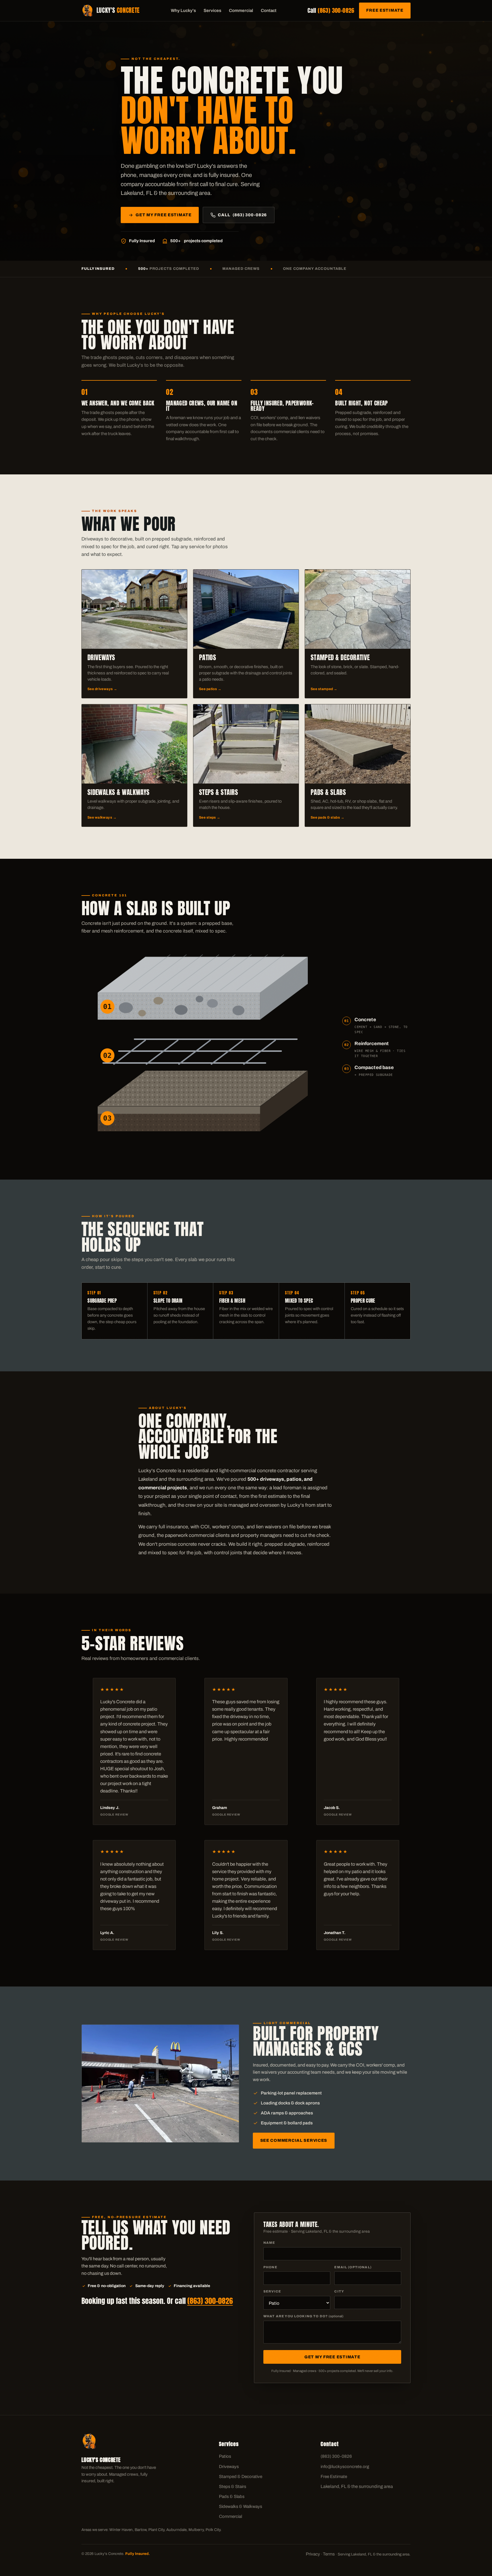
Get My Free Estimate (163, 215)
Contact (269, 11)
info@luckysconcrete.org (345, 2467)
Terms (329, 2554)
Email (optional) (353, 2267)
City (339, 2291)
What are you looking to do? (303, 2316)
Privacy (313, 2554)
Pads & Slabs (232, 2497)
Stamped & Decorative (241, 2477)
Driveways (229, 2467)
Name (269, 2243)
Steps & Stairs (233, 2487)
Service (272, 2291)
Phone (270, 2267)
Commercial (241, 11)
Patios (225, 2456)
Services (212, 11)
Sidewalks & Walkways (241, 2506)
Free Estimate (385, 10)
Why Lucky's (183, 11)
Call (331, 10)
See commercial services (294, 2140)
